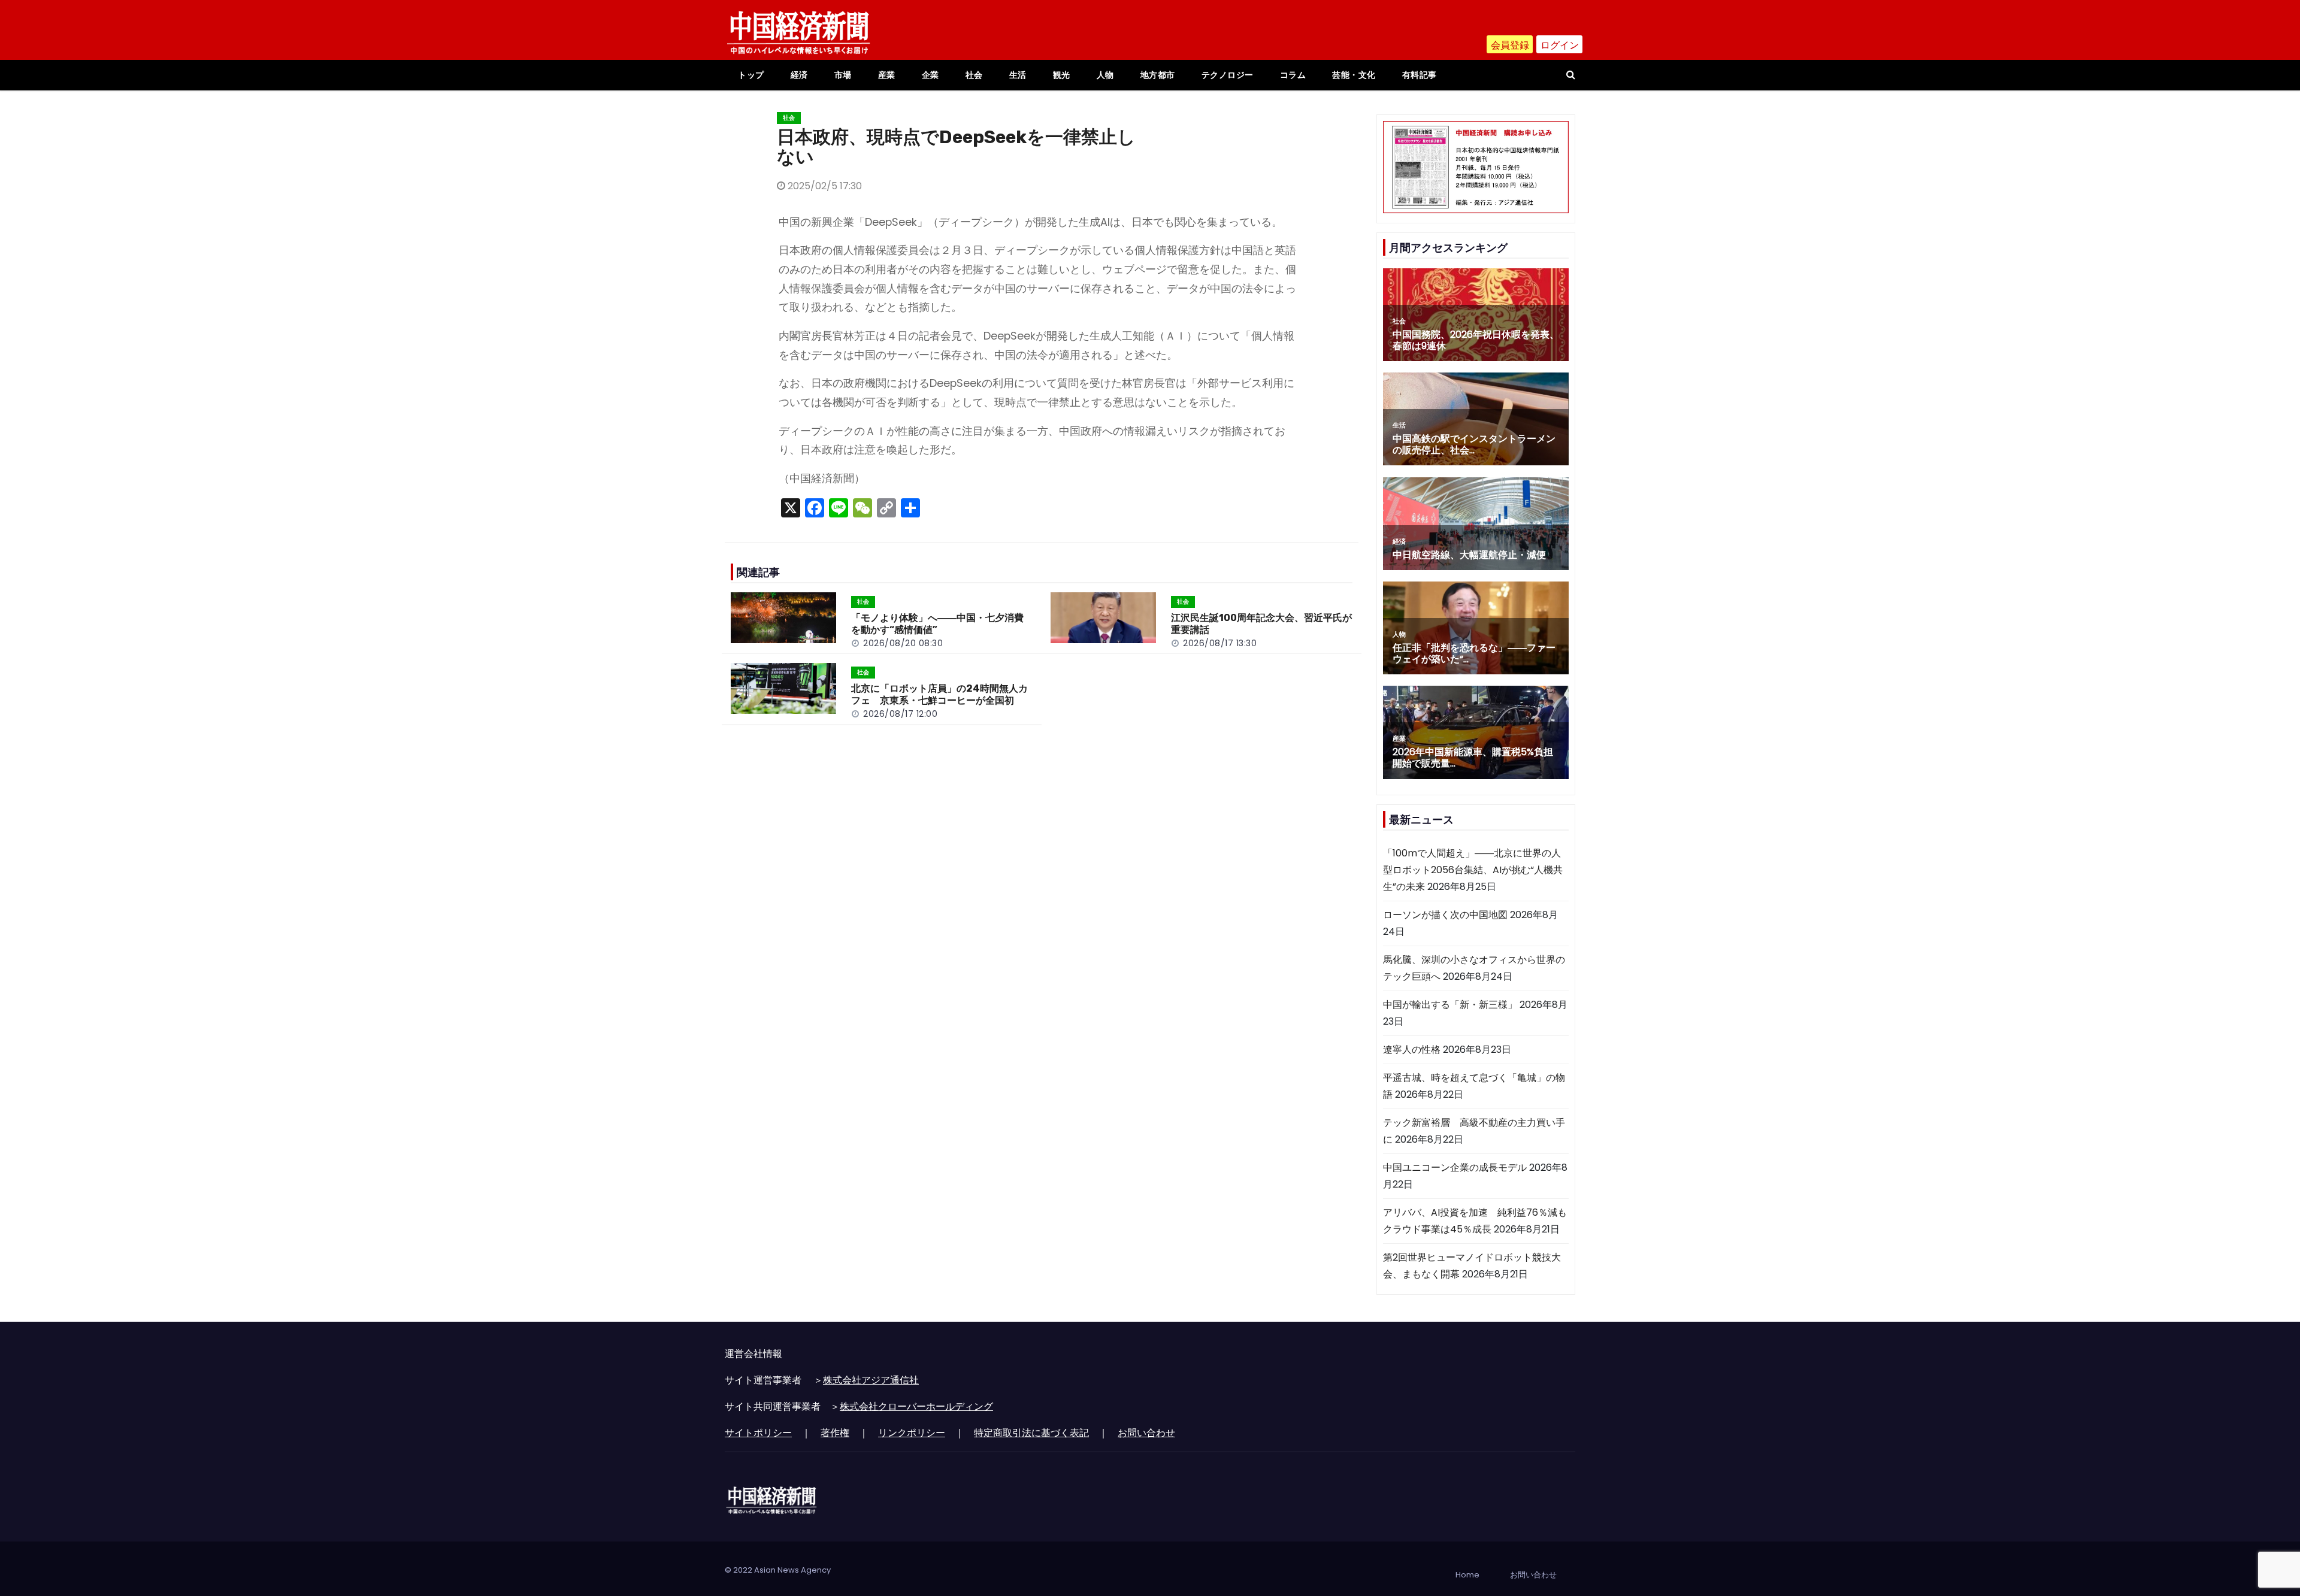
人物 (1105, 75)
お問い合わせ (1146, 1433)
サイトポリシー (758, 1433)
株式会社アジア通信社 (871, 1380)
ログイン (1560, 45)
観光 (1062, 75)
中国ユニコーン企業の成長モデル (1455, 1168)
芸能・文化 (1354, 75)
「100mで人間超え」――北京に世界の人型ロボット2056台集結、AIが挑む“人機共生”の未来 (1473, 870)
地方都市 (1158, 75)
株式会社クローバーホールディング (916, 1406)
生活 (1018, 75)
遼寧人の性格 (1412, 1050)
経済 (799, 75)
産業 (887, 75)
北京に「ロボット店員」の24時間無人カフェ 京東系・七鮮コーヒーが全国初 (939, 694)
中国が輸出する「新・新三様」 (1450, 1005)
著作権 (835, 1433)
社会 (974, 75)
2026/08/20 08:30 (903, 643)
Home (1467, 1575)
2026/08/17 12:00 (900, 714)
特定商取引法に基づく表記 (1031, 1433)
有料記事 (1420, 75)
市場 (843, 75)
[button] (1571, 75)
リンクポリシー (912, 1433)
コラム (1293, 75)
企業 (930, 75)
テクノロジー (1228, 75)
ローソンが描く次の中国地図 (1445, 915)
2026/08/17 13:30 (1220, 643)
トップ (751, 75)
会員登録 (1510, 45)
